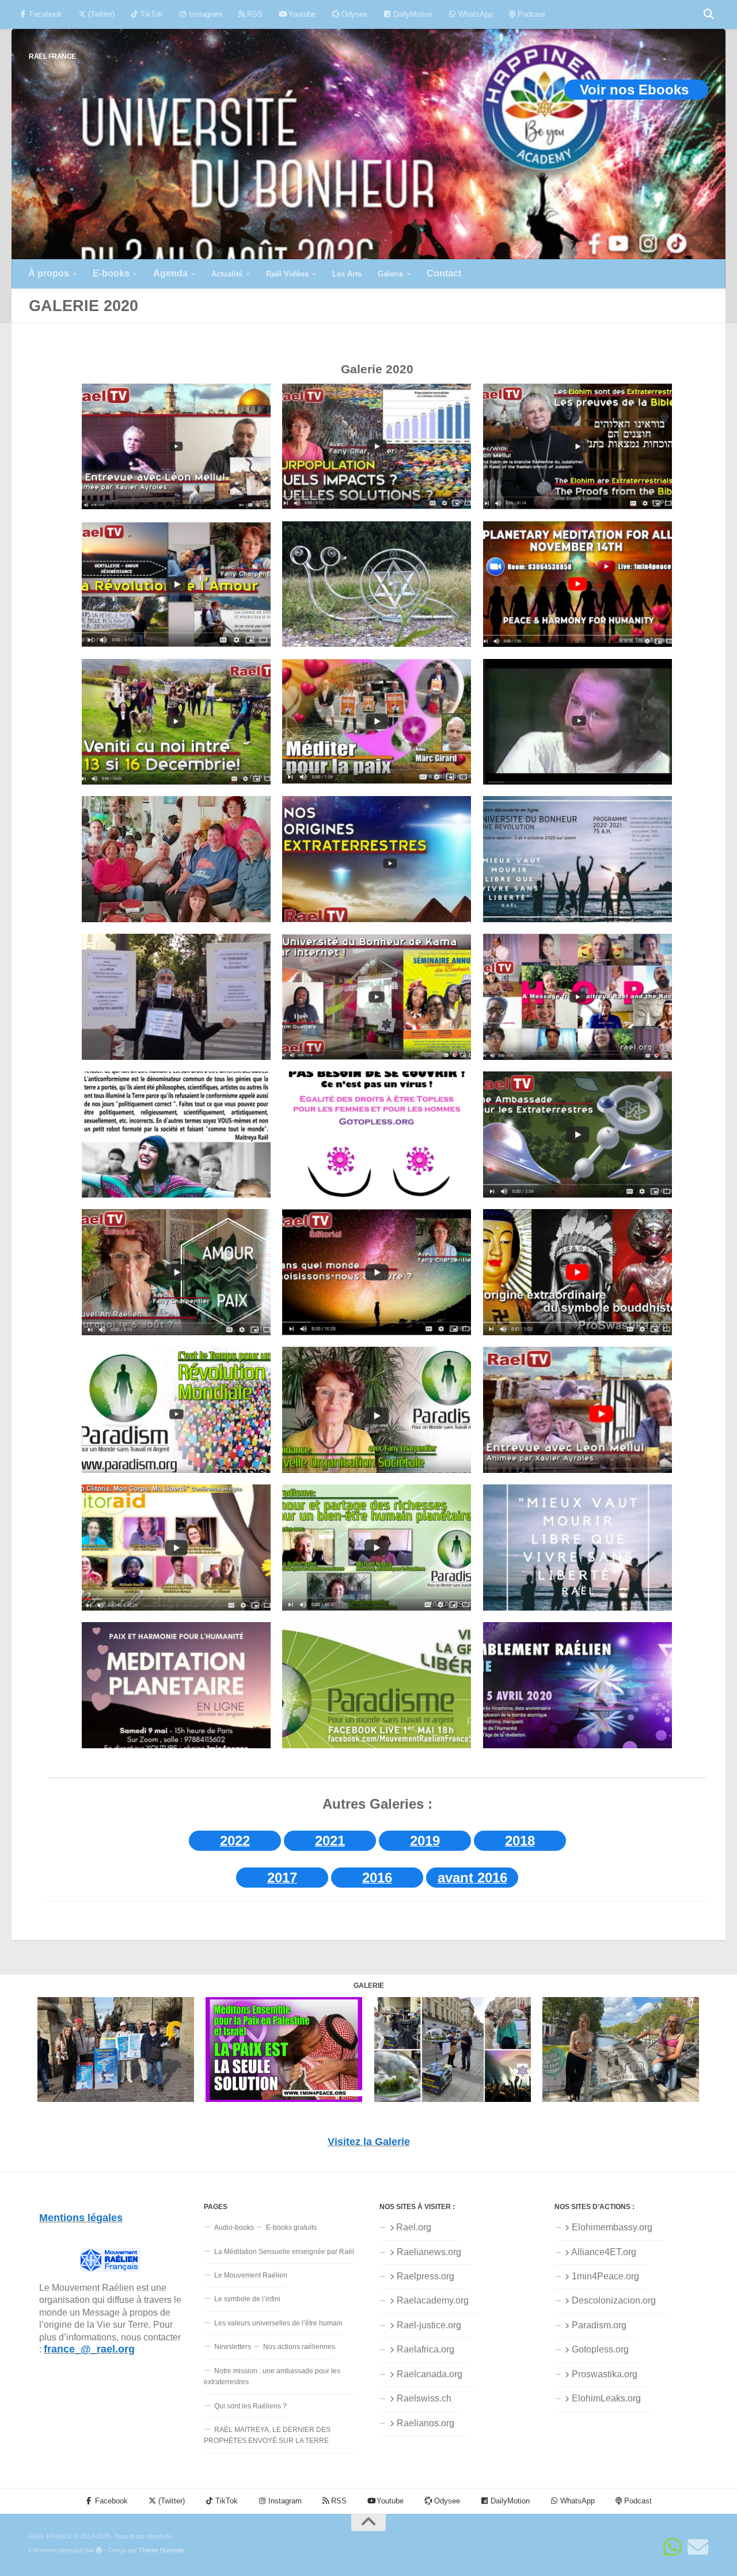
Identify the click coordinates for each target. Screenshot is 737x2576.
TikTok (151, 14)
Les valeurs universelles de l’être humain (278, 2323)
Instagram (204, 14)
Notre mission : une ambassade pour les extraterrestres (272, 2376)
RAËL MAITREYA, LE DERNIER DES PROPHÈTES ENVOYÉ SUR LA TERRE (267, 2435)
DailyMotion (412, 14)
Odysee (353, 14)
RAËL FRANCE (52, 56)
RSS (254, 14)
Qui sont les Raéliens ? (250, 2406)
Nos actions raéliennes (299, 2347)
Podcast (530, 14)
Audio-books (234, 2228)
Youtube (301, 14)
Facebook (45, 14)
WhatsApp (474, 14)
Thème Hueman (161, 2550)
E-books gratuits (291, 2228)
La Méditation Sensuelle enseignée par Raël (284, 2252)
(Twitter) (100, 14)
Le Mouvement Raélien (251, 2275)
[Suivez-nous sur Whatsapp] (673, 2547)
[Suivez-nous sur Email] (698, 2547)
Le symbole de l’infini (247, 2299)
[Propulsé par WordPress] (99, 2550)
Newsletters (233, 2347)
